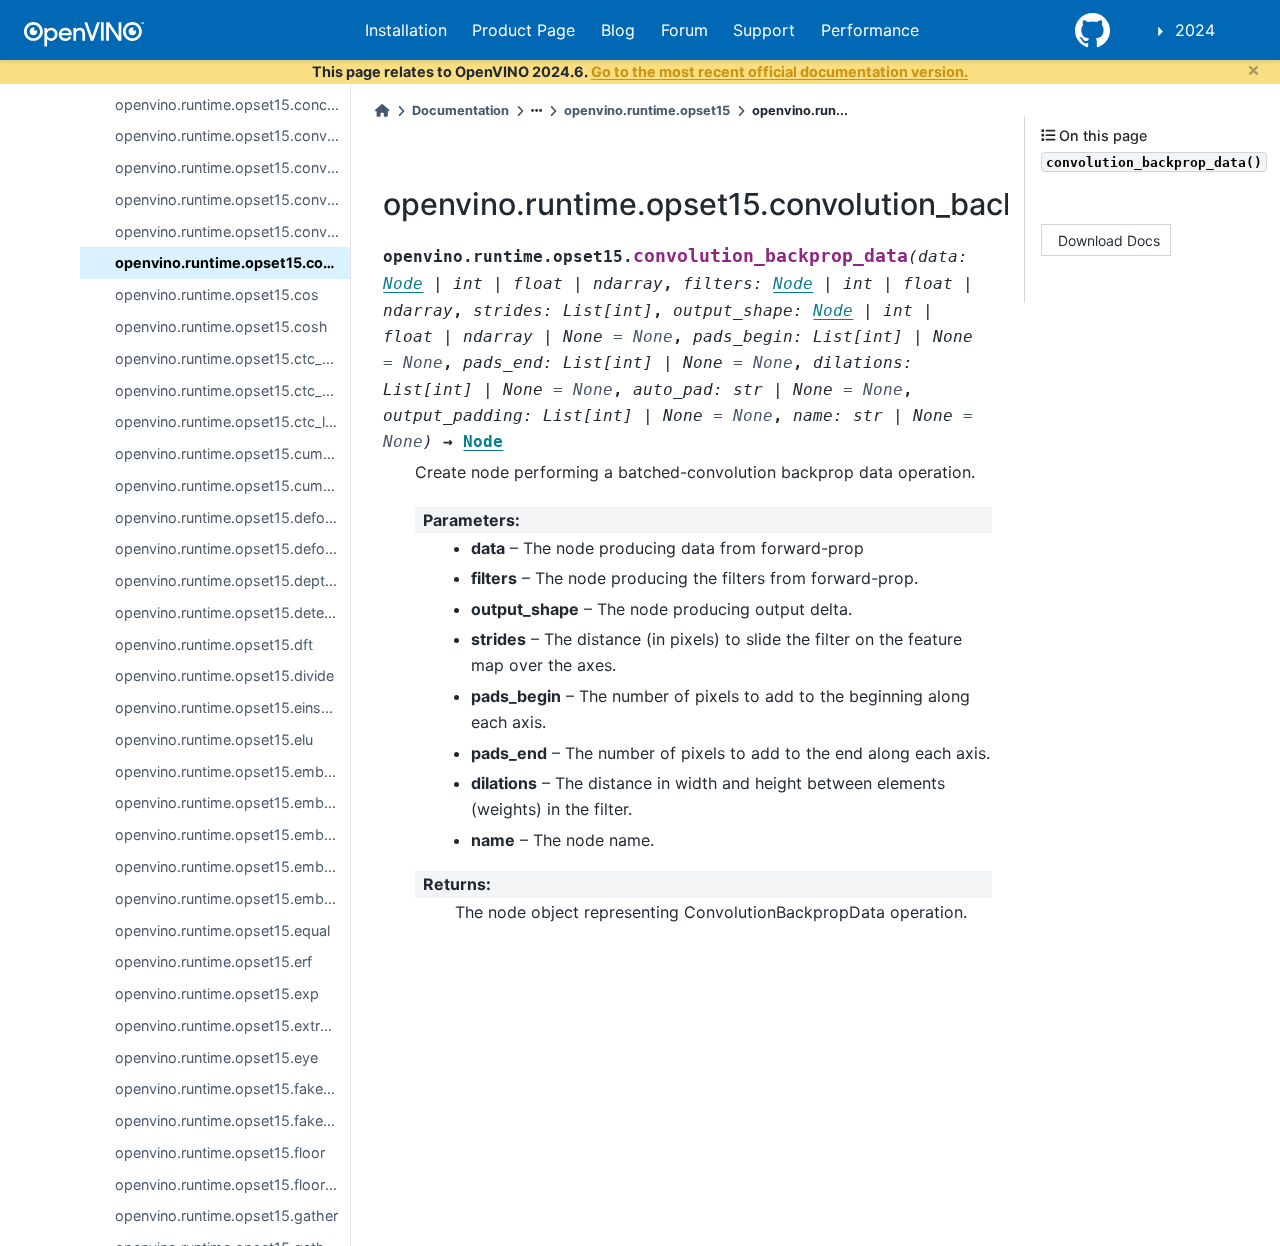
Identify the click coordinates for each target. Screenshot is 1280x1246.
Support (764, 30)
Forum (684, 30)
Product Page (523, 30)
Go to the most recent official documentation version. (779, 71)
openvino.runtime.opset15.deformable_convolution (232, 516)
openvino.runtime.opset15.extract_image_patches (232, 1025)
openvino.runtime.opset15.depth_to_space (232, 580)
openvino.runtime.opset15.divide (224, 675)
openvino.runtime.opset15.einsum (228, 707)
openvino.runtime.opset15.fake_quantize (232, 1120)
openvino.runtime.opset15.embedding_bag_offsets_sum (232, 802)
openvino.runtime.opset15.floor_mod (232, 1183)
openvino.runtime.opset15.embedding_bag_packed (232, 834)
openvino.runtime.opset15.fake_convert (232, 1088)
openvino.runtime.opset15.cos (217, 294)
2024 (1195, 30)
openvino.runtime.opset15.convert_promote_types (232, 199)
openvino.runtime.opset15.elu (214, 739)
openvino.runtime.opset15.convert (230, 135)
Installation (406, 30)
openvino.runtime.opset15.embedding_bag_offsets (232, 770)
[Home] (382, 110)
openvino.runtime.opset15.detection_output (232, 612)
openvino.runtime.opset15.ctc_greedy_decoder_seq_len (232, 389)
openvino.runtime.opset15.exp (217, 993)
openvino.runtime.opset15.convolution (232, 230)
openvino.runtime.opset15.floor (220, 1152)
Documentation (460, 110)
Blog (618, 30)
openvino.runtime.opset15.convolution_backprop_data (232, 262)
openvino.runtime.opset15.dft (214, 643)
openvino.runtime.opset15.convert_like (232, 167)
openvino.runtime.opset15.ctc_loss (232, 421)
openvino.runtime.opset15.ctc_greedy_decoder (232, 358)
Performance (870, 30)
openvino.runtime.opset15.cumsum (232, 485)
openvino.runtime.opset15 (647, 110)
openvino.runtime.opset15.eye (216, 1056)
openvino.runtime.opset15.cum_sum (232, 453)
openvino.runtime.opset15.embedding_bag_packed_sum (232, 866)
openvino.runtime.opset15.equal (222, 929)
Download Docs (1109, 239)
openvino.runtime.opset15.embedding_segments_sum (232, 898)
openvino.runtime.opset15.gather (226, 1215)
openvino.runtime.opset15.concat (227, 103)
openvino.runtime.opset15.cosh (221, 326)
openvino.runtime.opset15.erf (213, 961)
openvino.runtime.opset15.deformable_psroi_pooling (232, 548)
